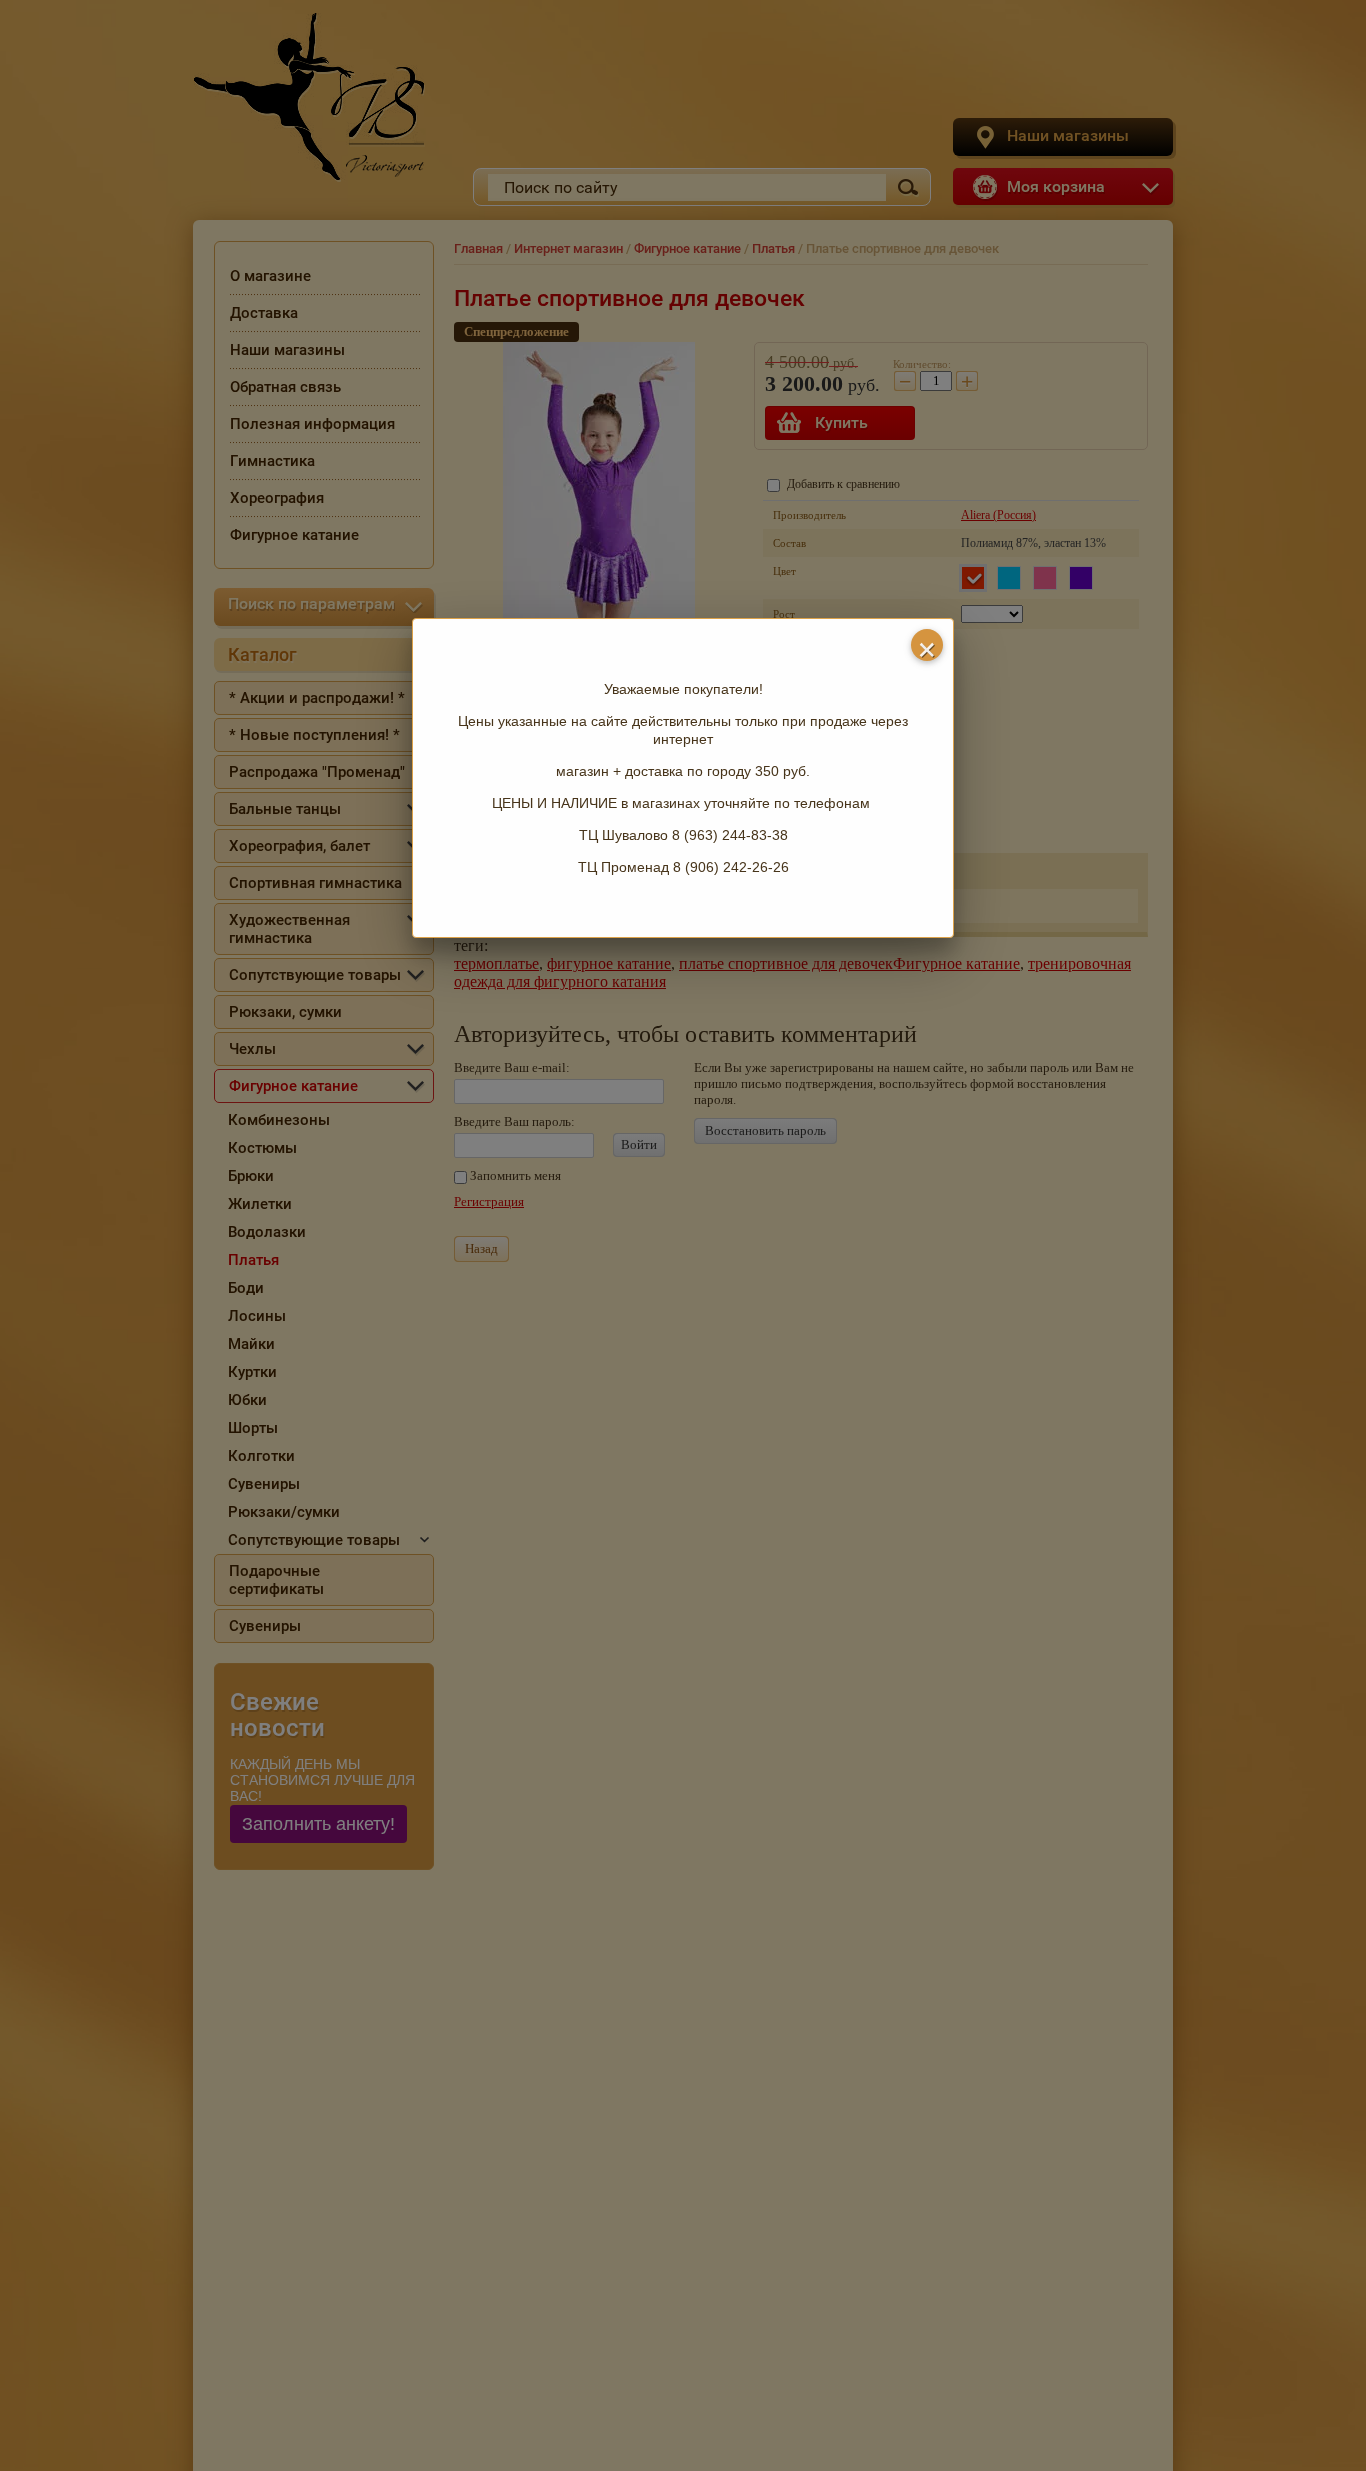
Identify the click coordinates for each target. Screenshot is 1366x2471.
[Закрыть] (927, 645)
